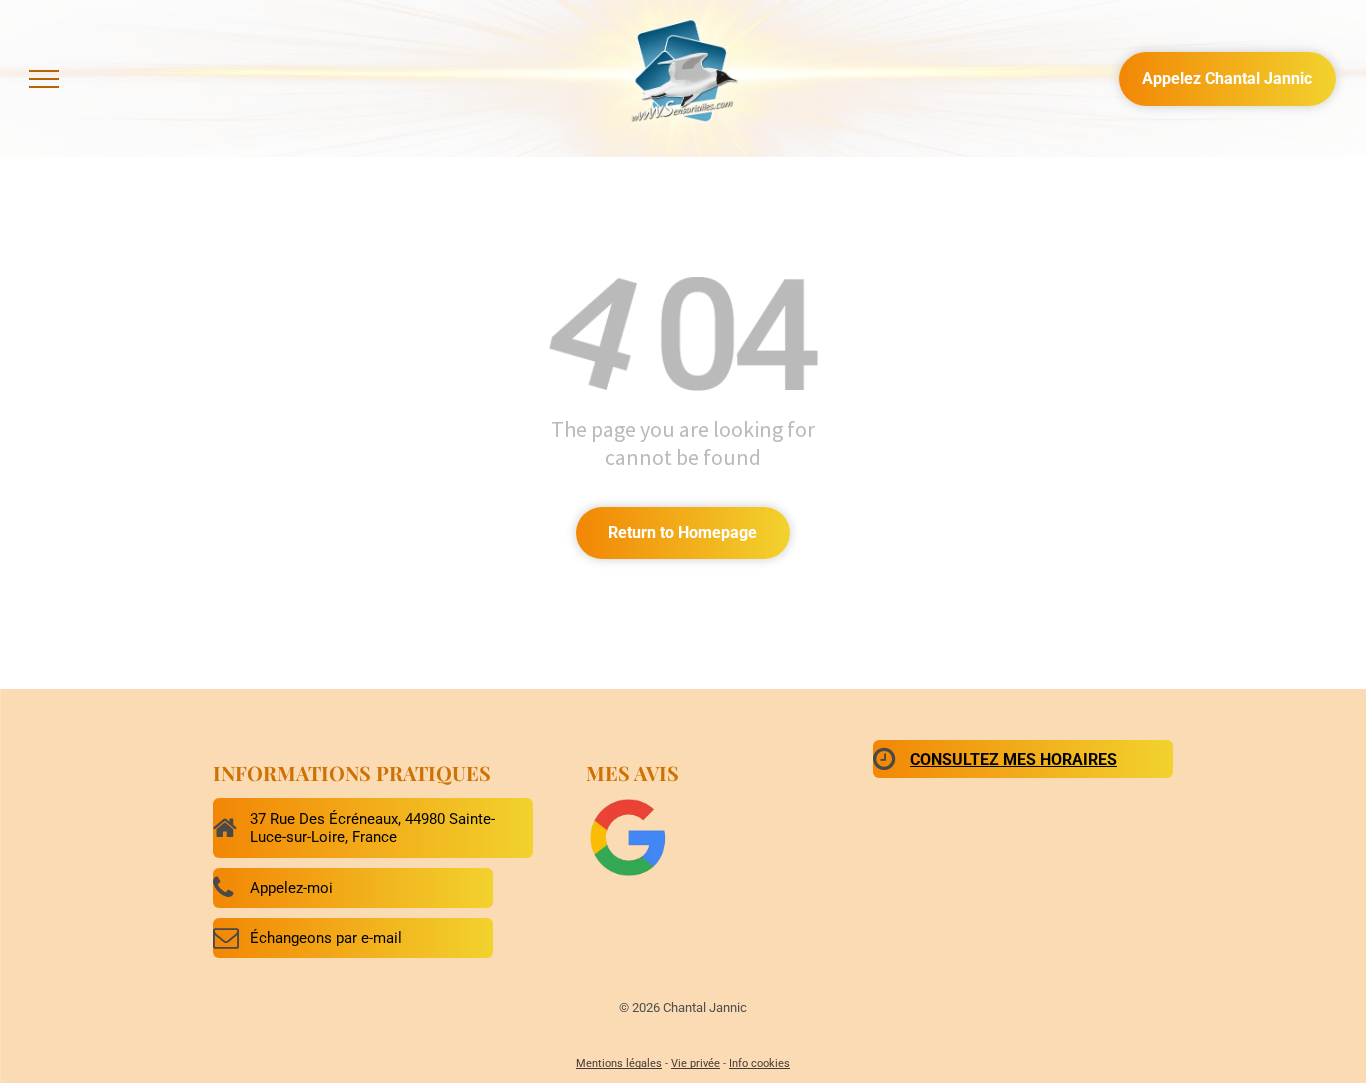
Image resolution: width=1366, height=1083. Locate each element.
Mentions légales (619, 1063)
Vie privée (695, 1063)
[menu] (44, 79)
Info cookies (759, 1063)
